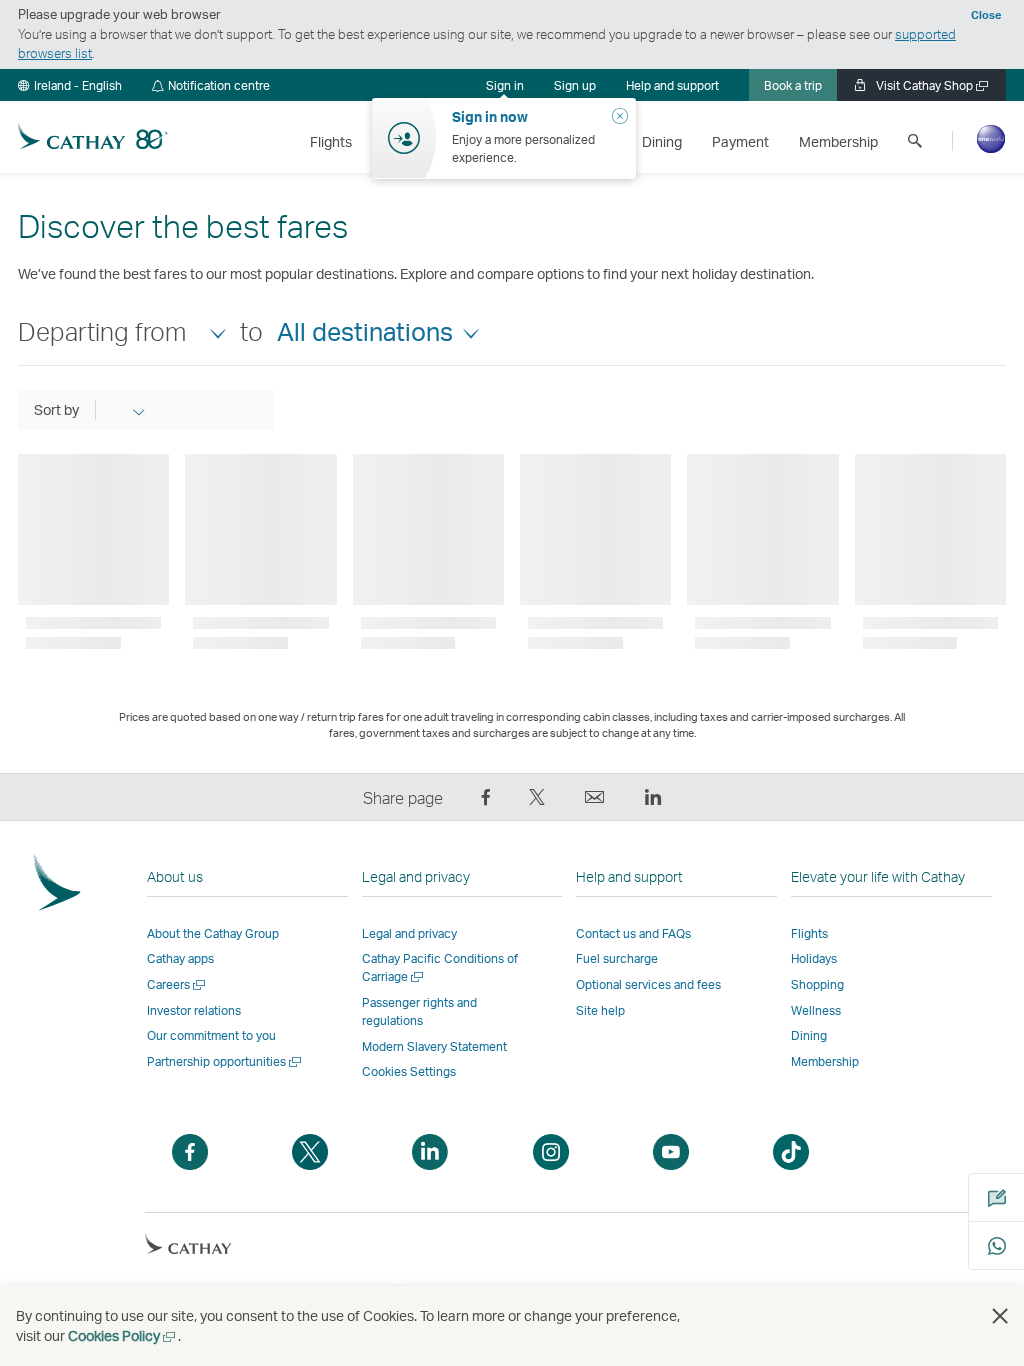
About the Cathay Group (213, 933)
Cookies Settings (409, 1072)
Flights (809, 933)
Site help (600, 1010)
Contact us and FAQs (633, 933)
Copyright (172, 1291)
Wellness (816, 1010)
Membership (825, 1061)
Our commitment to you (211, 1035)
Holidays (814, 958)
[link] (575, 85)
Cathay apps (180, 958)
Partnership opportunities (225, 1061)
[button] (70, 85)
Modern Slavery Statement (434, 1046)
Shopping (817, 984)
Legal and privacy (409, 933)
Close (986, 15)
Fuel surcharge (617, 958)
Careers (177, 984)
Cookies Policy (123, 1335)
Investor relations (194, 1010)
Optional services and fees (648, 984)
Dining (809, 1035)
